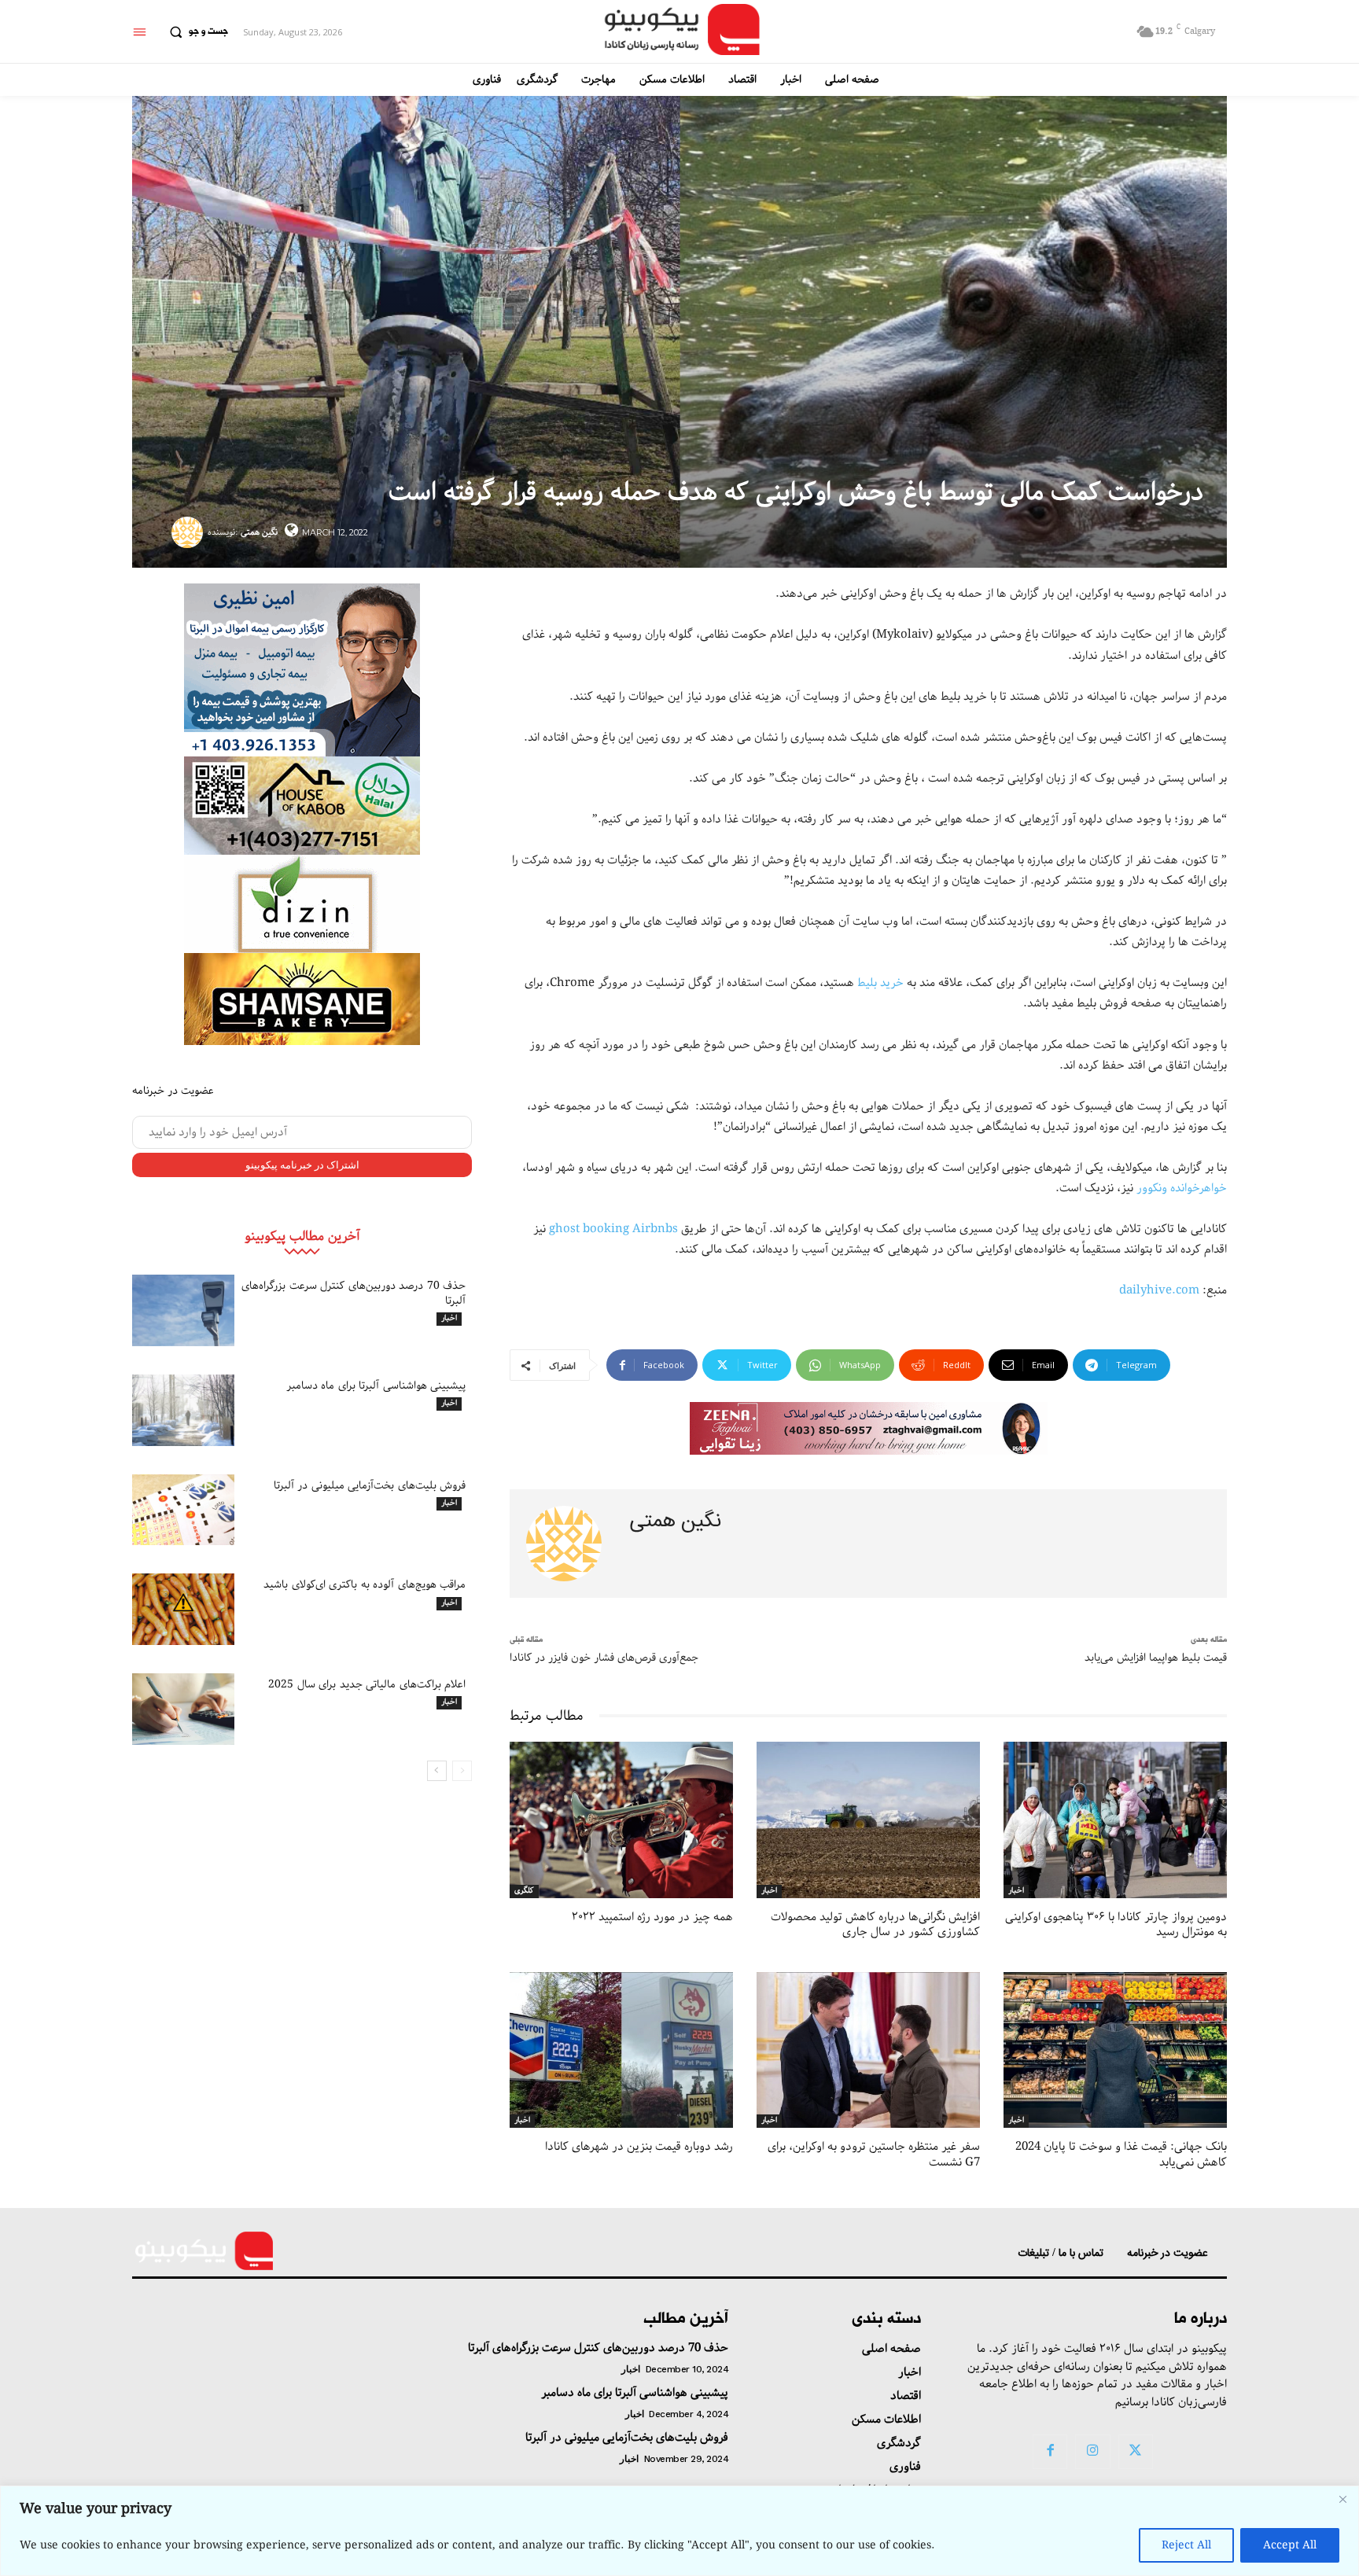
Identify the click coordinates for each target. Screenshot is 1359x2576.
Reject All (1186, 2545)
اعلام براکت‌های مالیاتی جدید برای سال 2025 (367, 1684)
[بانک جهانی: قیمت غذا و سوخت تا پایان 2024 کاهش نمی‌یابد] (1115, 2050)
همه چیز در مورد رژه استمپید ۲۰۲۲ (652, 1917)
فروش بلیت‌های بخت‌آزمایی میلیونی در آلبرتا (370, 1485)
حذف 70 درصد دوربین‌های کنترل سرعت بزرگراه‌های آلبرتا (354, 1293)
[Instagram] (1092, 2452)
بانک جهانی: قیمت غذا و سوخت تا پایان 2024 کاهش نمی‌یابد (1121, 2155)
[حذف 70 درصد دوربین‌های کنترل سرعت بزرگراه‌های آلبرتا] (183, 1310)
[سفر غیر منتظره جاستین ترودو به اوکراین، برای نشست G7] (868, 2050)
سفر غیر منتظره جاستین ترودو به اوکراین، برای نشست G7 (874, 2155)
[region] (679, 2531)
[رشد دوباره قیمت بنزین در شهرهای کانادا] (621, 2050)
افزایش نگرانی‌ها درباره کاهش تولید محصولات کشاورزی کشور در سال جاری (875, 1925)
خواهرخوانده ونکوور (1182, 1188)
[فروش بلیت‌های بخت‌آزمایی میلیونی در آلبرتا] (183, 1510)
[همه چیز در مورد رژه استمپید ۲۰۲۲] (621, 1820)
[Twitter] (1136, 2452)
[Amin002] (302, 670)
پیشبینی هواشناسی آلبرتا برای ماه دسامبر (376, 1386)
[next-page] (437, 1771)
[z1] (869, 1428)
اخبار (449, 1319)
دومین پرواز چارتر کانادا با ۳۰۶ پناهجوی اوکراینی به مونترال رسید (1116, 1925)
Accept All (1290, 2545)
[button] (195, 32)
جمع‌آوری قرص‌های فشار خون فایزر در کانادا (604, 1658)
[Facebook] (1050, 2452)
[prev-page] (462, 1771)
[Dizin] (302, 904)
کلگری (524, 1891)
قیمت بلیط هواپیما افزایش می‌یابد (1156, 1658)
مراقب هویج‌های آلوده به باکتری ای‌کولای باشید (365, 1584)
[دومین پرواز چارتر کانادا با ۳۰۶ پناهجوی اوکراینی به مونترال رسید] (1115, 1820)
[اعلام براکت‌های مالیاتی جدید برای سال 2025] (183, 1709)
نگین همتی (259, 532)
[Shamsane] (302, 999)
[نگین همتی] (190, 532)
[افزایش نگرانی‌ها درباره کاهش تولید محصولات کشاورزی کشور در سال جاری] (868, 1820)
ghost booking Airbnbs (613, 1229)
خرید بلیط (880, 983)
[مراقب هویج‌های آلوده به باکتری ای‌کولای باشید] (183, 1609)
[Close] (1342, 2499)
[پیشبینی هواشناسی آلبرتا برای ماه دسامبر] (183, 1410)
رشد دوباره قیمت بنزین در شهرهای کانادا (639, 2147)
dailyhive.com (1159, 1290)
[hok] (302, 806)
